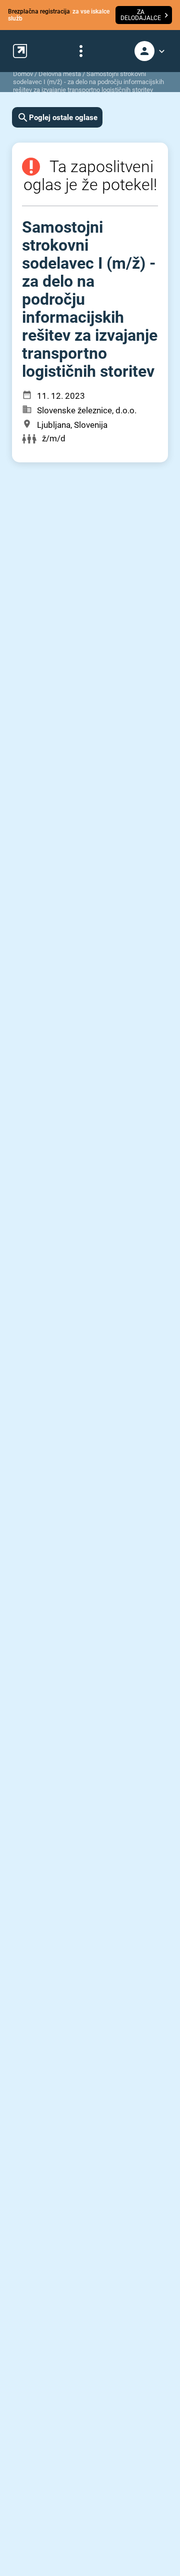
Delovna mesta (60, 74)
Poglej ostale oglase (63, 118)
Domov (23, 74)
